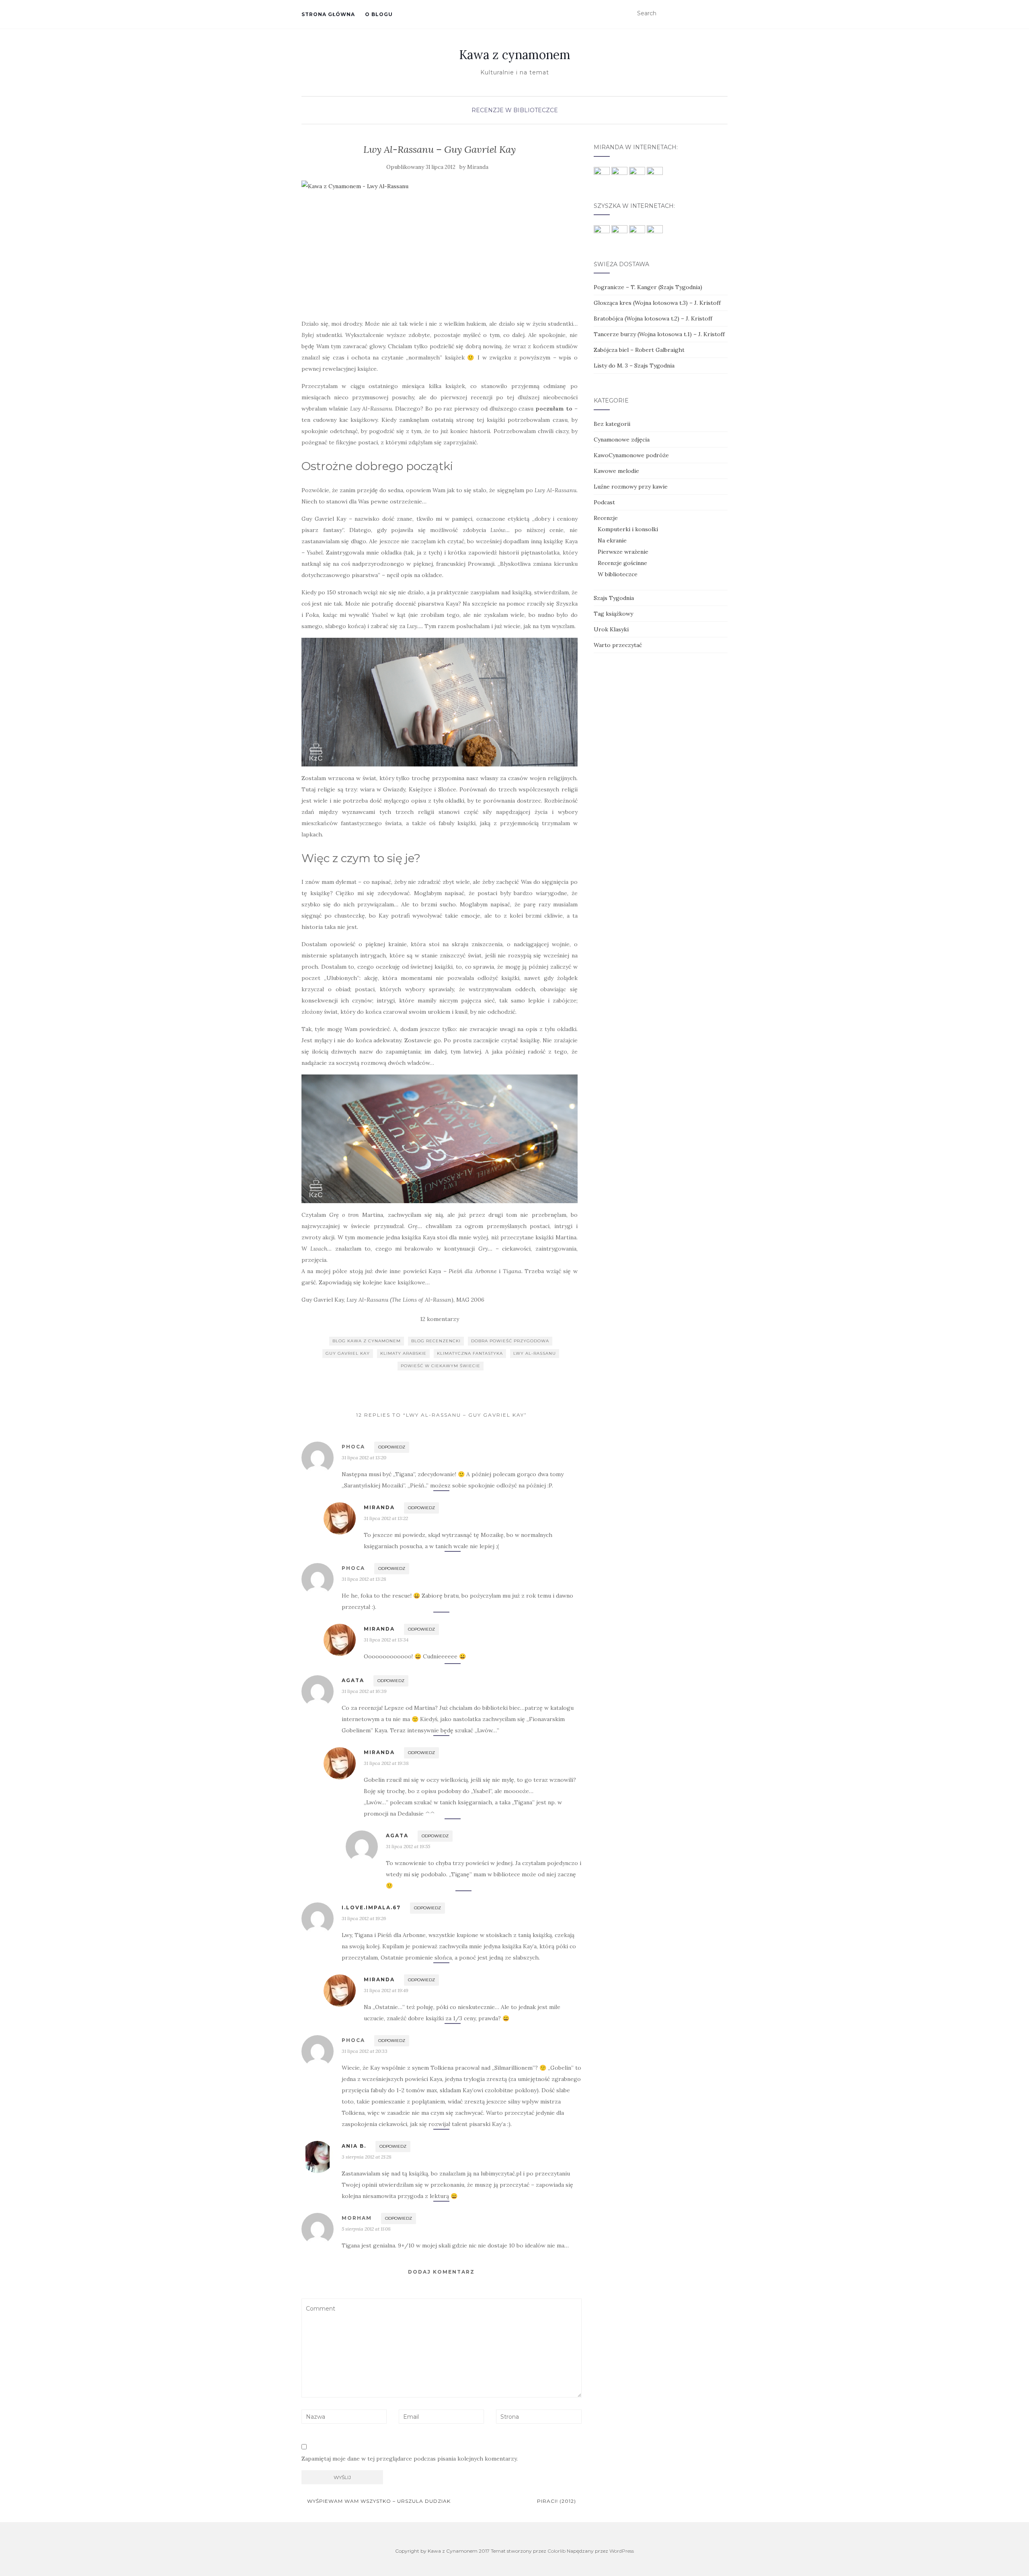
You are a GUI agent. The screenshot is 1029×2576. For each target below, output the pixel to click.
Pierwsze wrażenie (623, 552)
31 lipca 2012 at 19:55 (408, 1846)
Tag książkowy (613, 614)
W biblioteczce (532, 110)
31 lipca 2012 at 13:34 (386, 1640)
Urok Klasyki (611, 629)
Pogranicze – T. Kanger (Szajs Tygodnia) (648, 287)
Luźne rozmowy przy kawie (631, 487)
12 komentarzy (440, 1319)
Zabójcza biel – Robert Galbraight (639, 350)
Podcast (604, 502)
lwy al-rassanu (535, 1353)
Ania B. (354, 2146)
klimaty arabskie (403, 1353)
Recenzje (488, 110)
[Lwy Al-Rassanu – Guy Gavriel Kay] (440, 245)
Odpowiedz (392, 1447)
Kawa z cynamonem (515, 55)
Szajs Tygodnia (614, 598)
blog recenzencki (436, 1341)
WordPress (622, 2551)
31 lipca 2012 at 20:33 (365, 2051)
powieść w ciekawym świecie (441, 1366)
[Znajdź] (723, 14)
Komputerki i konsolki (628, 529)
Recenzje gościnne (622, 563)
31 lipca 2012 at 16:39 (364, 1691)
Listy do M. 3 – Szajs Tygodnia (634, 366)
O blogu (379, 14)
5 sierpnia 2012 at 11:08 (366, 2229)
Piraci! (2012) (557, 2501)
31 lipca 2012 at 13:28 (364, 1579)
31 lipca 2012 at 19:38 (386, 1763)
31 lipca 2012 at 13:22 (386, 1518)
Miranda (478, 167)
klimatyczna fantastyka (470, 1353)
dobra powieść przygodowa (510, 1341)
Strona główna (328, 14)
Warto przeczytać (618, 645)
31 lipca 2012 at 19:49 (386, 1990)
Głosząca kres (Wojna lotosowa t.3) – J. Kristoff (657, 303)
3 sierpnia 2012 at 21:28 (367, 2157)
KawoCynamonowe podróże (631, 455)
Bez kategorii (612, 424)
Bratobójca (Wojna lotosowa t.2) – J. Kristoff (653, 318)
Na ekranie (612, 540)
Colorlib (557, 2551)
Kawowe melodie (616, 471)
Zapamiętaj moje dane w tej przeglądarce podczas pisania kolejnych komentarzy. (410, 2459)
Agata (353, 1680)
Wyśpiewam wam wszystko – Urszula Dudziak (378, 2501)
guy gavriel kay (348, 1353)
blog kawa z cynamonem (367, 1341)
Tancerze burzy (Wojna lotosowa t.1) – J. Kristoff (659, 334)
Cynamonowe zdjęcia (622, 440)
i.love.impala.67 (371, 1907)
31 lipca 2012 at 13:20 (364, 1457)
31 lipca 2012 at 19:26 (364, 1918)
